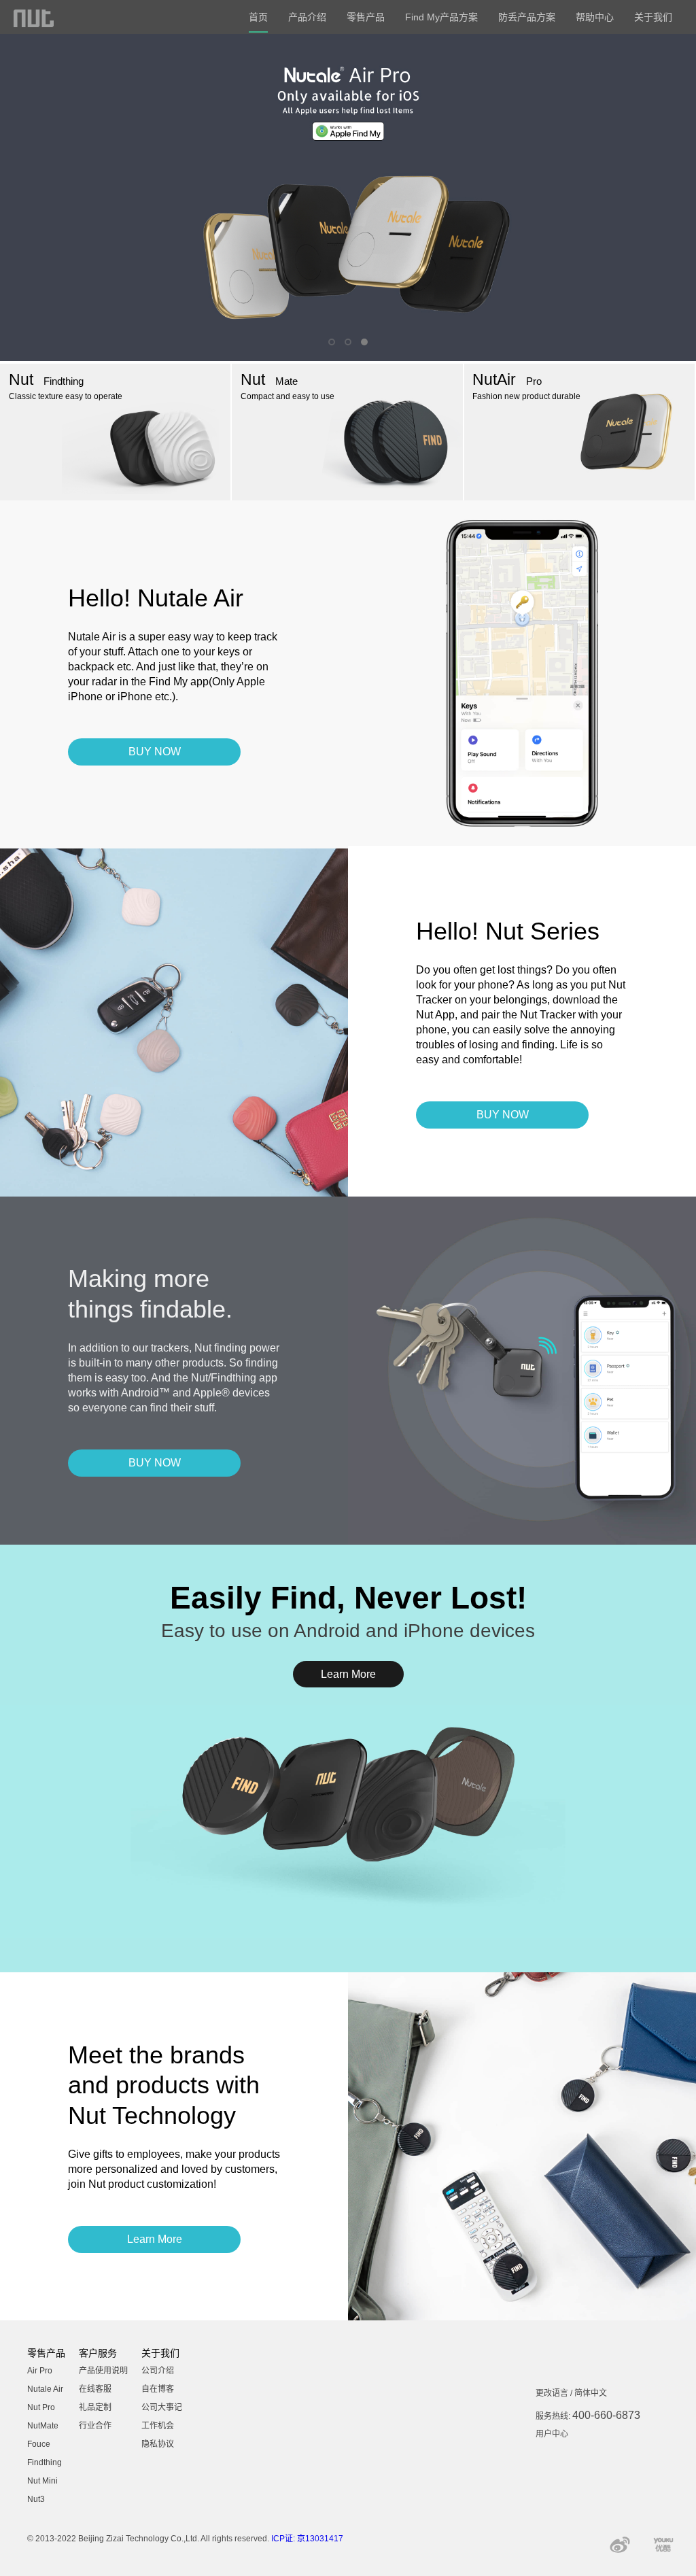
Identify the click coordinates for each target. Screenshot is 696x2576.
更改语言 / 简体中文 (571, 2393)
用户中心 (552, 2434)
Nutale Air (45, 2389)
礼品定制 (95, 2407)
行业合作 (95, 2426)
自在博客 (158, 2389)
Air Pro (40, 2371)
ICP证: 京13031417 (307, 2539)
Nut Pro (41, 2407)
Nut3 (36, 2499)
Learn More (348, 1674)
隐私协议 (158, 2444)
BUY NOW (155, 752)
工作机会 (158, 2426)
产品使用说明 (103, 2371)
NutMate (43, 2426)
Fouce (39, 2444)
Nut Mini (42, 2481)
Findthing (45, 2462)
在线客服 (95, 2389)
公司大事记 (162, 2407)
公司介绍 (158, 2371)
